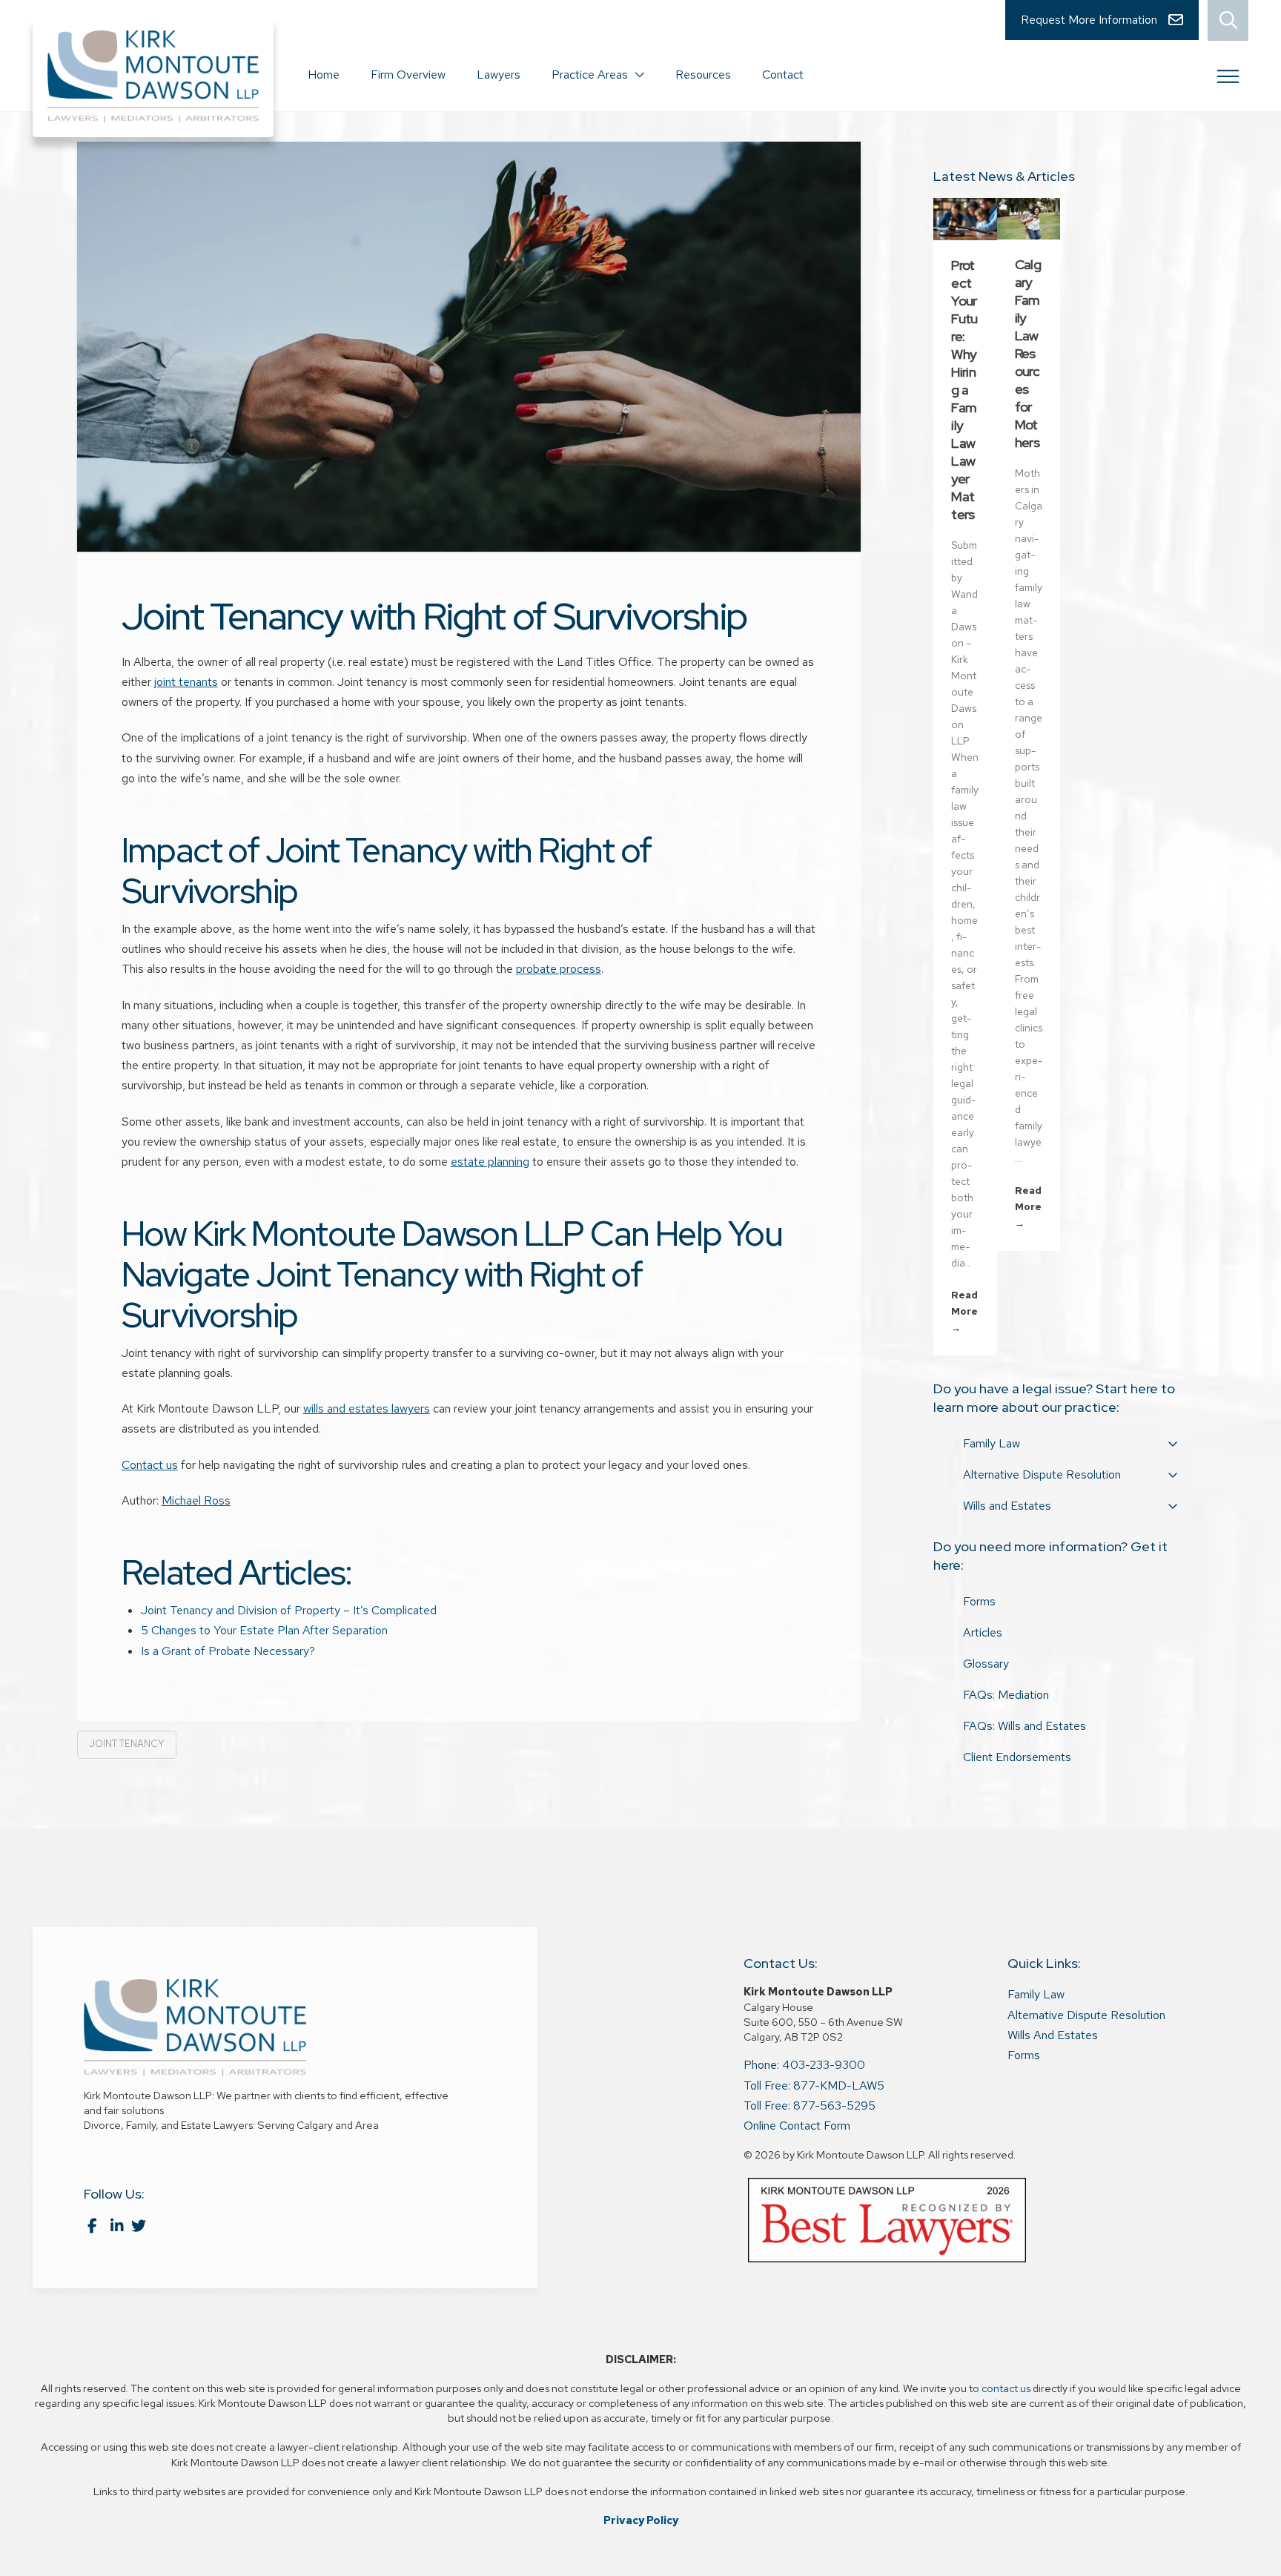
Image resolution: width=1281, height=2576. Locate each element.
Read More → (964, 1311)
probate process (559, 969)
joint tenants (186, 682)
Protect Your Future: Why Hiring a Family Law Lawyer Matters (964, 390)
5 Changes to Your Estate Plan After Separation (264, 1630)
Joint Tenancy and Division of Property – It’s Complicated (289, 1610)
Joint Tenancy (127, 1744)
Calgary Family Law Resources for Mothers (1028, 353)
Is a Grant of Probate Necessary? (228, 1651)
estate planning (490, 1162)
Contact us (150, 1465)
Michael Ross (196, 1500)
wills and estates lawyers (367, 1408)
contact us (1006, 2388)
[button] (1228, 20)
